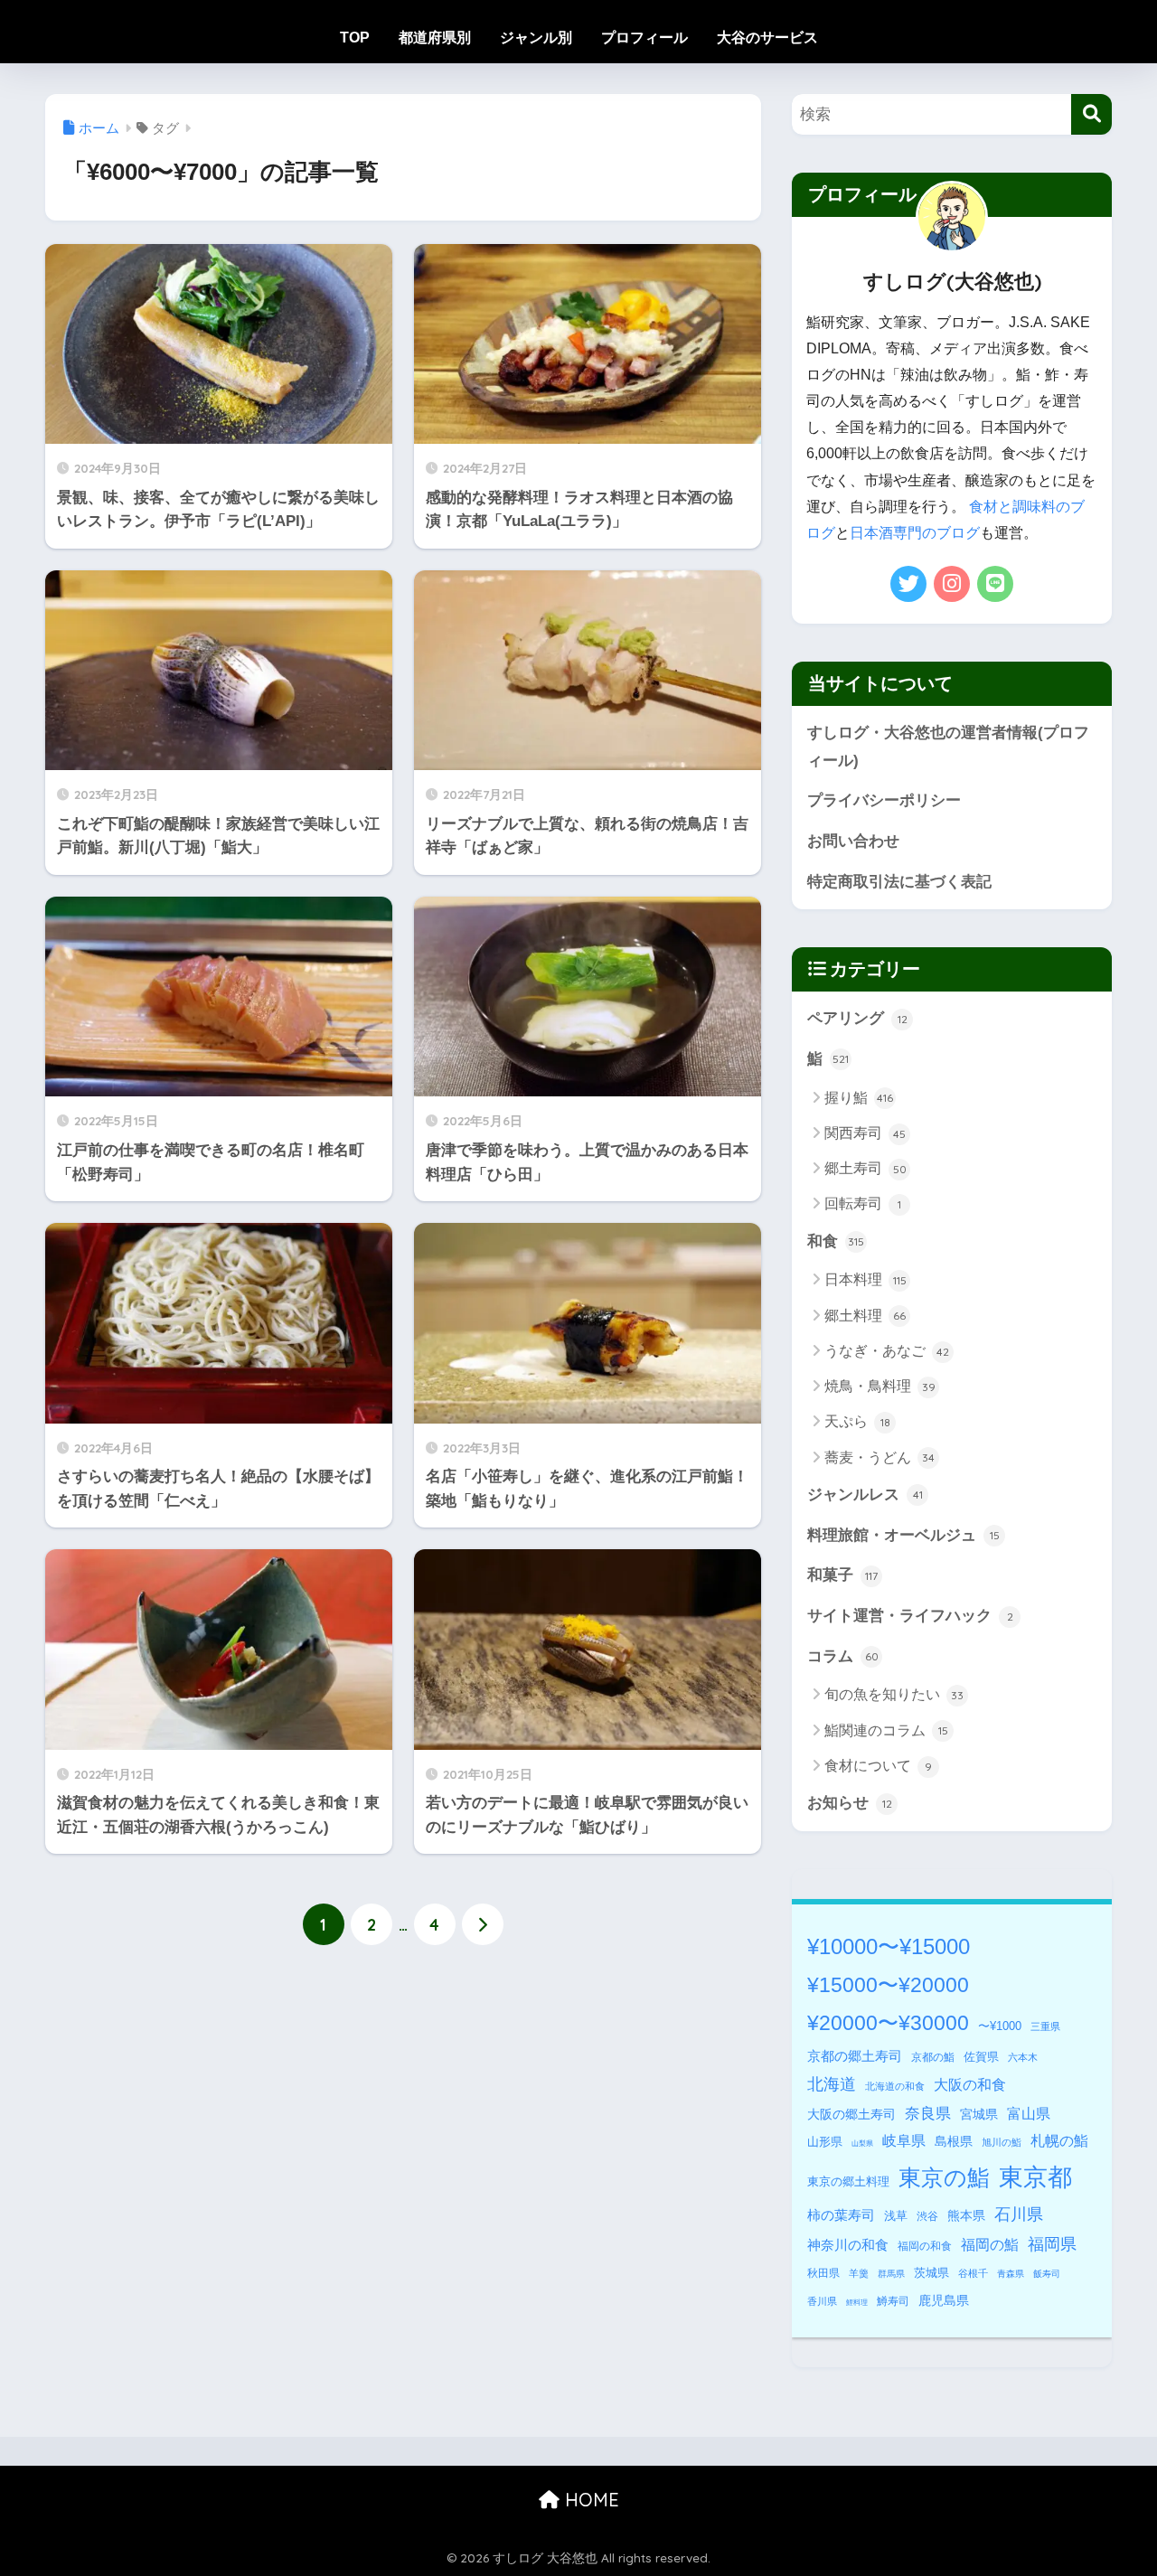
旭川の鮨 (1002, 2142)
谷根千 (973, 2273)
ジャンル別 (536, 38)
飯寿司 (1047, 2274)
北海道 (832, 2084)
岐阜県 (904, 2141)
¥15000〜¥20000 (888, 1985)
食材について (878, 1766)
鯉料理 (857, 2303)
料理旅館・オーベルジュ (903, 1535)
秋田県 (823, 2273)
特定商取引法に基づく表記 (899, 882)
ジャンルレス (865, 1495)
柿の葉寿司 (841, 2215)
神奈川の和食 (848, 2245)
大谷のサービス (767, 38)
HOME (589, 2500)
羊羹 (859, 2273)
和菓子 (842, 1575)
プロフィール (644, 38)
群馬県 (891, 2274)
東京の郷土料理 (848, 2181)
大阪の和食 (970, 2085)
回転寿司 (863, 1203)
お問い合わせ (853, 841)
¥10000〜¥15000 (889, 1947)
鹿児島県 (944, 2300)
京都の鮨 (933, 2057)
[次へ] (483, 1924)
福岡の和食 (925, 2246)
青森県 (1011, 2274)
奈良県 (928, 2114)
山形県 (825, 2142)
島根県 (954, 2141)
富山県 (1029, 2114)
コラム (843, 1656)
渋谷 (927, 2216)
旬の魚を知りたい (894, 1694)
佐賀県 (981, 2057)
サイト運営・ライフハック (910, 1616)
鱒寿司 (893, 2301)
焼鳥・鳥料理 (880, 1386)
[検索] (1091, 114)
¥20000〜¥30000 (888, 2023)
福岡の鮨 (990, 2244)
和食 (836, 1241)
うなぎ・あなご (887, 1351)
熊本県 (966, 2215)
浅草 (896, 2216)
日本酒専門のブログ (915, 533)
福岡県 (1052, 2244)
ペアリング (857, 1018)
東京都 (1035, 2177)
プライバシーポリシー (884, 800)
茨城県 (931, 2273)
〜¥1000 (1000, 2026)
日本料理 (865, 1279)
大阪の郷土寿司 (851, 2114)
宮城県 (979, 2114)
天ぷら (857, 1421)
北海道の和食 (895, 2086)
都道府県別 (435, 38)
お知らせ (850, 1803)
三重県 (1045, 2026)
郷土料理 (865, 1316)
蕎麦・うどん (880, 1457)
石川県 (1019, 2214)
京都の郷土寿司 (855, 2056)
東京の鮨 (944, 2178)
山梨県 (862, 2144)
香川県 (822, 2301)
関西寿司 (865, 1133)
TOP (355, 38)
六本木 (1023, 2057)
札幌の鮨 (1059, 2140)
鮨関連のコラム (886, 1730)
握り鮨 (859, 1098)
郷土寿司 (865, 1168)
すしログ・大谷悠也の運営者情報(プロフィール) (948, 747)
